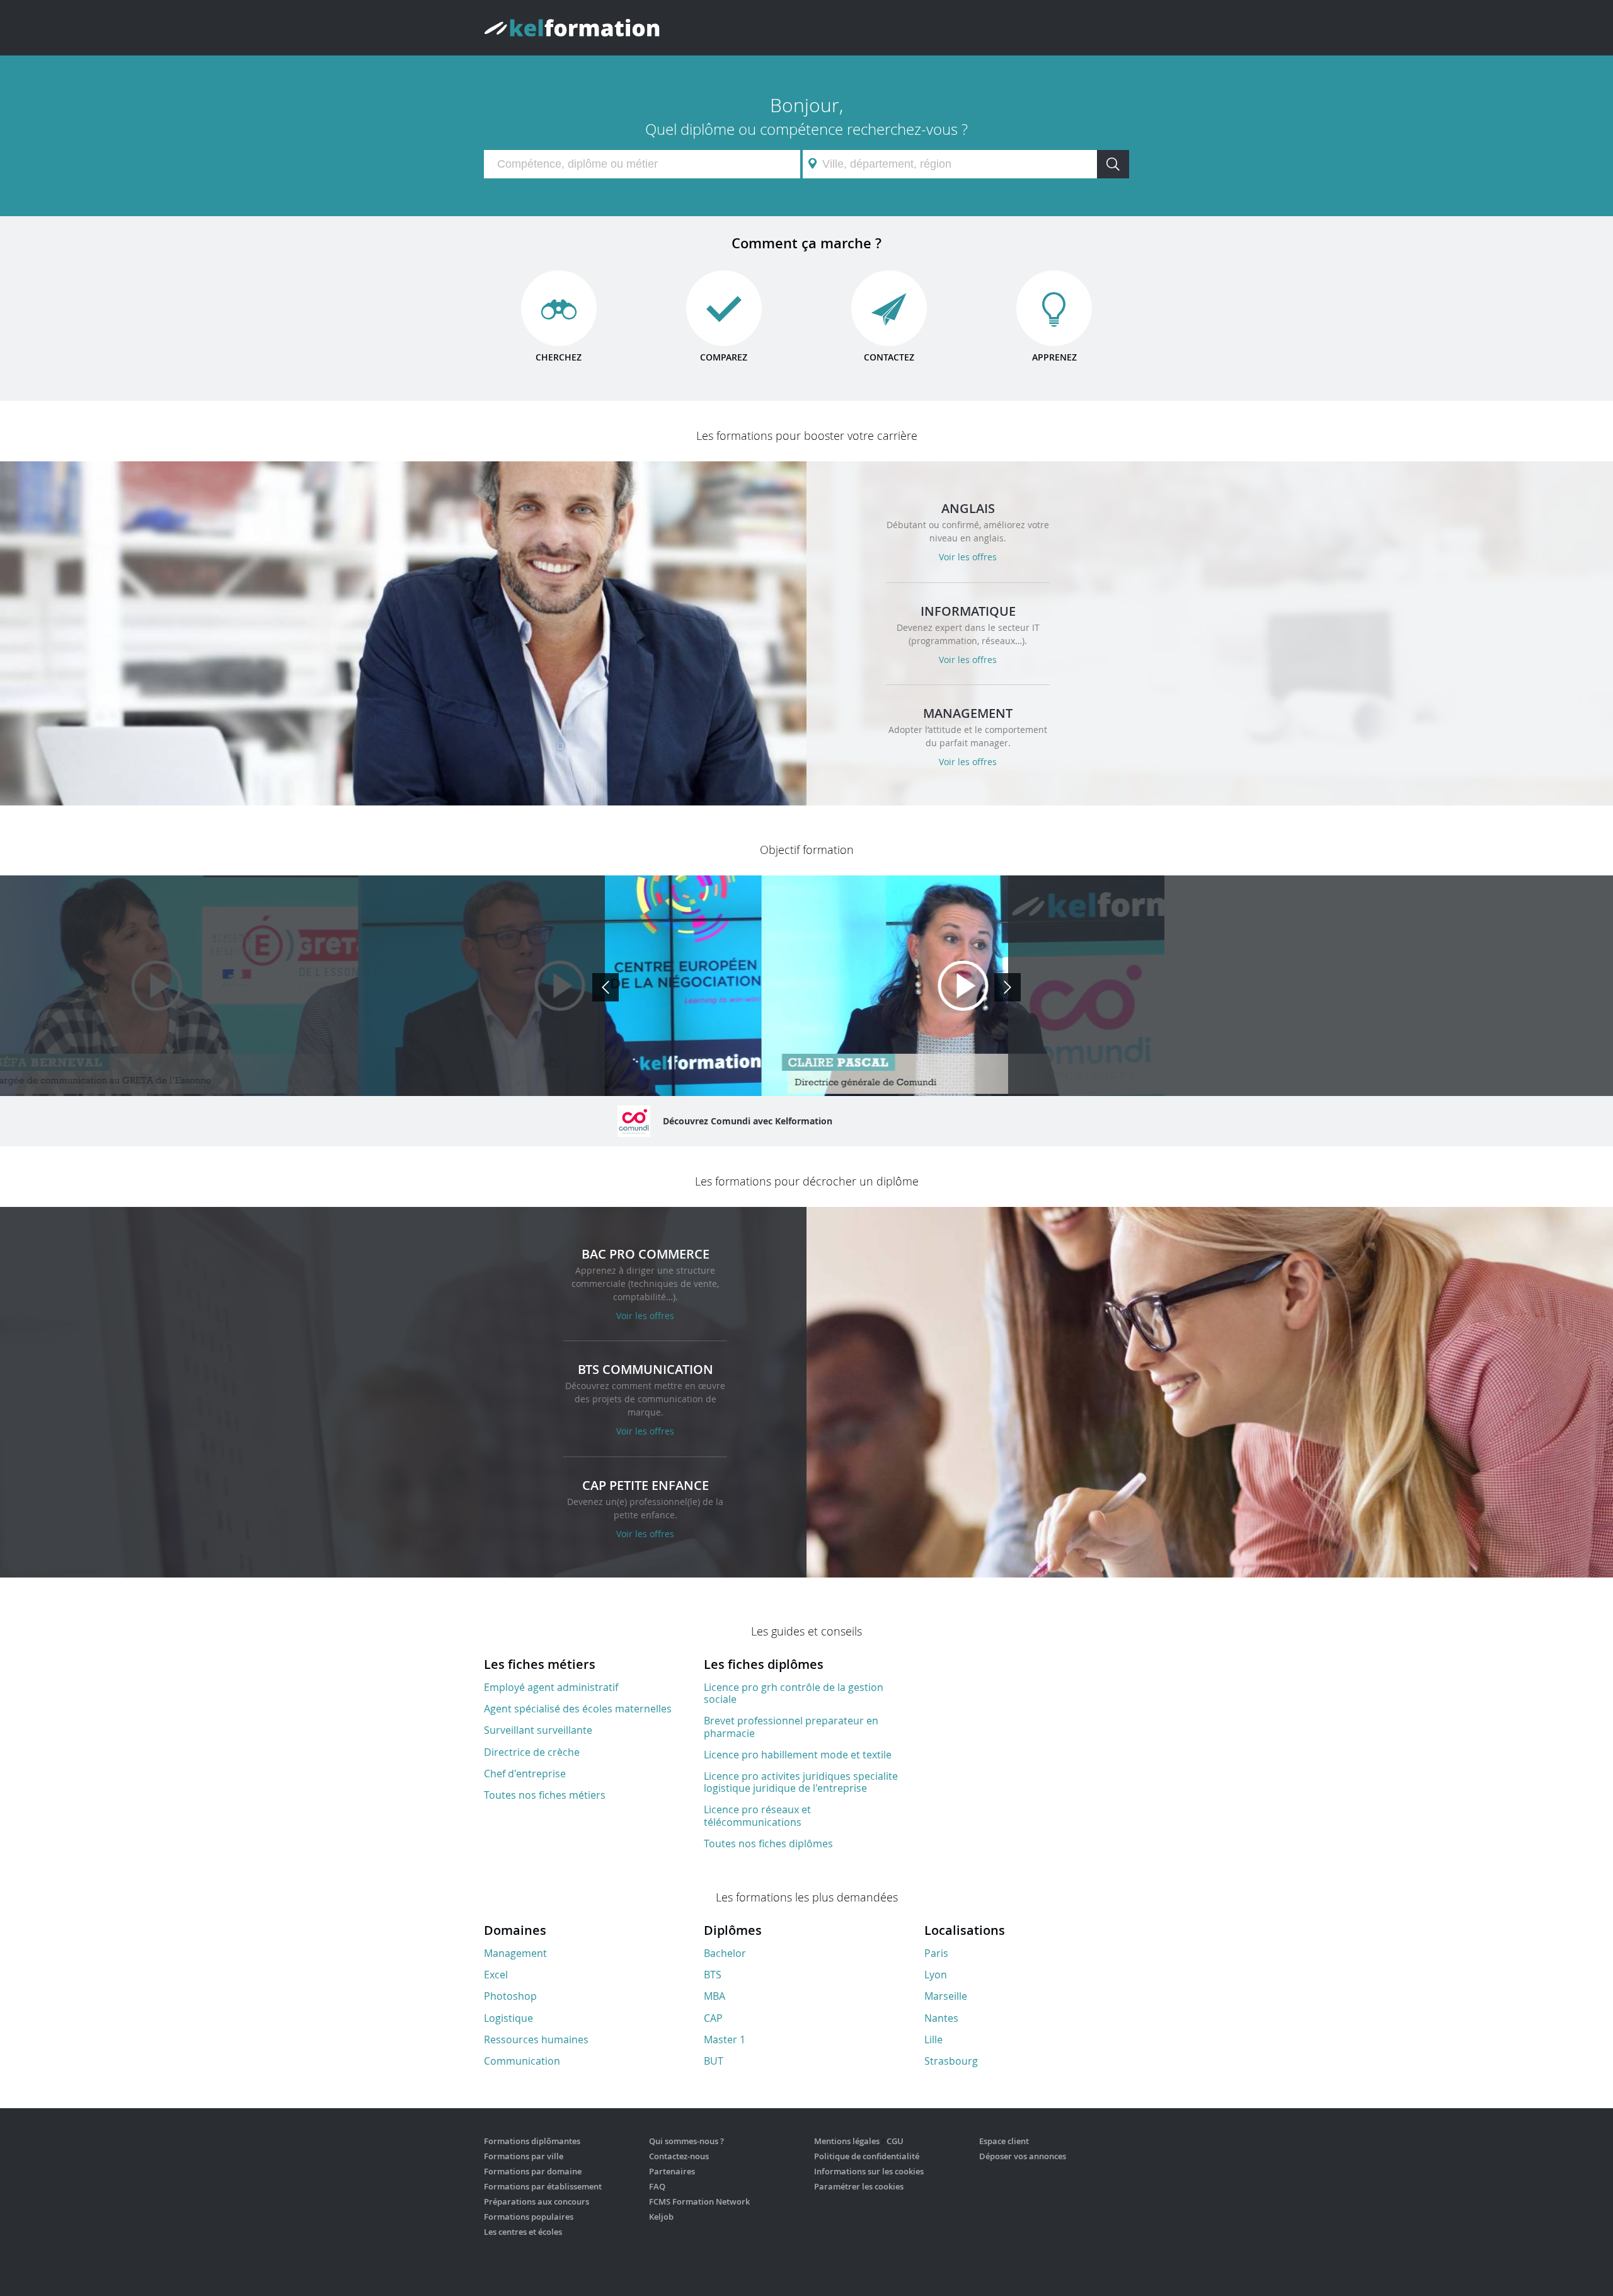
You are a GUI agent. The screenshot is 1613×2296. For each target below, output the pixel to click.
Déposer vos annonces (1023, 2156)
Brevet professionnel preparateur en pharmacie (791, 1727)
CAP (713, 2018)
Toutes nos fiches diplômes (768, 1843)
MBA (715, 1996)
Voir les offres (968, 557)
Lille (933, 2039)
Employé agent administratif (551, 1687)
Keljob (661, 2217)
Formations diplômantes (532, 2141)
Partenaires (672, 2171)
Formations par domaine (533, 2171)
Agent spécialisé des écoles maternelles (578, 1709)
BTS (713, 1975)
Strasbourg (951, 2061)
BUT (714, 2061)
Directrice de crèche (532, 1752)
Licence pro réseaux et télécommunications (757, 1815)
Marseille (946, 1996)
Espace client (1004, 2141)
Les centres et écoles (523, 2232)
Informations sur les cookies (869, 2171)
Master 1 (725, 2039)
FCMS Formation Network (699, 2201)
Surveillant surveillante (538, 1730)
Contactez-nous (679, 2156)
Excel (496, 1975)
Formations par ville (524, 2156)
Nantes (941, 2018)
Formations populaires (529, 2217)
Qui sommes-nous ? (686, 2141)
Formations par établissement (543, 2186)
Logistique (508, 2018)
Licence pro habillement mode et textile (798, 1755)
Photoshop (510, 1996)
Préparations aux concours (537, 2201)
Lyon (936, 1975)
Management (515, 1953)
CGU (895, 2141)
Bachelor (725, 1953)
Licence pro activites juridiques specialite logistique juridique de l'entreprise (801, 1782)
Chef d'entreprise (525, 1774)
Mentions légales (847, 2141)
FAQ (657, 2186)
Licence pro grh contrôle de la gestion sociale (794, 1693)
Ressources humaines (536, 2039)
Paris (936, 1953)
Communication (522, 2061)
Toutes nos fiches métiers (545, 1795)
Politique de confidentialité (867, 2156)
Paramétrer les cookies (859, 2186)
